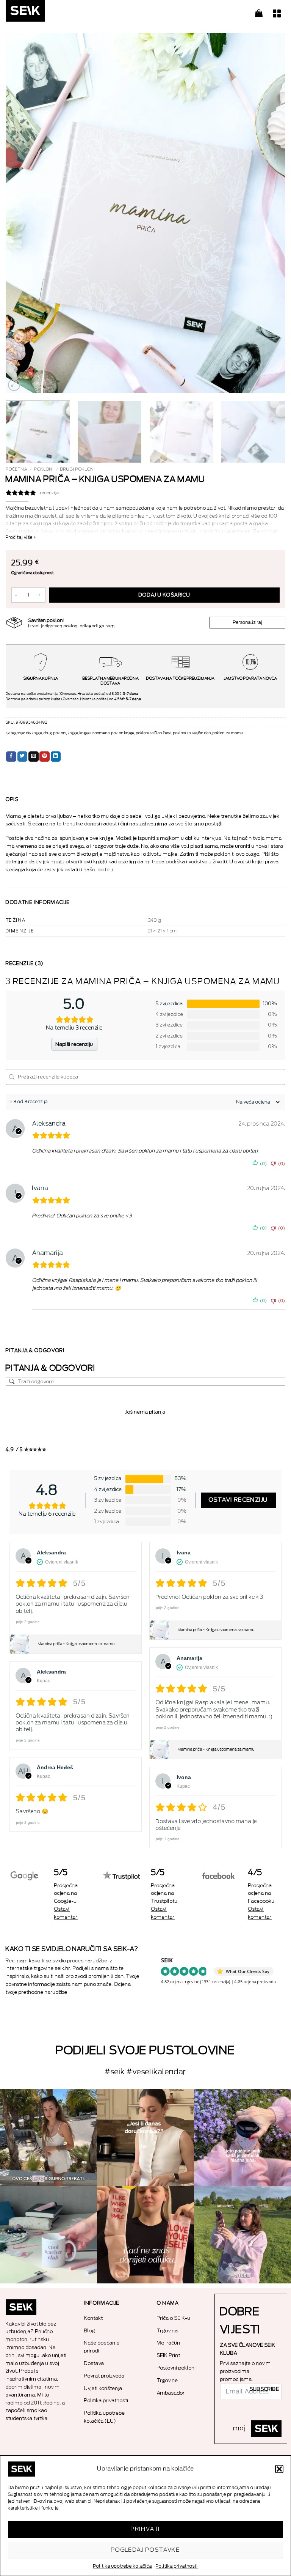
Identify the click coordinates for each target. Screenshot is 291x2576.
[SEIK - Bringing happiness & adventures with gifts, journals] (44, 13)
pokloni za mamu (228, 733)
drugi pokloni (78, 469)
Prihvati (145, 2529)
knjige (73, 733)
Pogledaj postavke (146, 2550)
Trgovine (167, 2380)
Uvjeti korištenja (103, 2388)
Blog (90, 2331)
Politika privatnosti (177, 2566)
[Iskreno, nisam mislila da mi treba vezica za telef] (48, 2138)
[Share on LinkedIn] (56, 757)
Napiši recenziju (74, 1044)
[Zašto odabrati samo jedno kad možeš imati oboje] (145, 2235)
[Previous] (21, 213)
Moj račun (169, 2343)
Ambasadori (171, 2393)
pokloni (44, 469)
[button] (279, 2469)
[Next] (270, 213)
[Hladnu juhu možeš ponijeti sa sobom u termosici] (242, 2138)
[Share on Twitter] (23, 757)
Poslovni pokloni (176, 2368)
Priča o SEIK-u (174, 2318)
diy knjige (34, 733)
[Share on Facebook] (11, 757)
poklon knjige (123, 733)
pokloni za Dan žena (154, 733)
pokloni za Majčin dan (192, 733)
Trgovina (167, 2331)
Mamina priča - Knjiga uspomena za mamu (76, 1644)
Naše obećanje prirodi (102, 2347)
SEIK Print (169, 2355)
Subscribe (264, 2389)
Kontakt (94, 2318)
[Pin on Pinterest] (45, 757)
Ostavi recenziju (239, 1500)
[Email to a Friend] (34, 757)
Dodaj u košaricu (164, 595)
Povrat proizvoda (104, 2376)
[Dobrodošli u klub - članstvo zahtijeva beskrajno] (48, 2235)
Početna (16, 469)
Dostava (94, 2363)
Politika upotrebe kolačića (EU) (105, 2417)
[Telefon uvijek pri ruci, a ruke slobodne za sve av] (242, 2235)
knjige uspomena (95, 733)
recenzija (50, 493)
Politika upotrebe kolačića (123, 2566)
